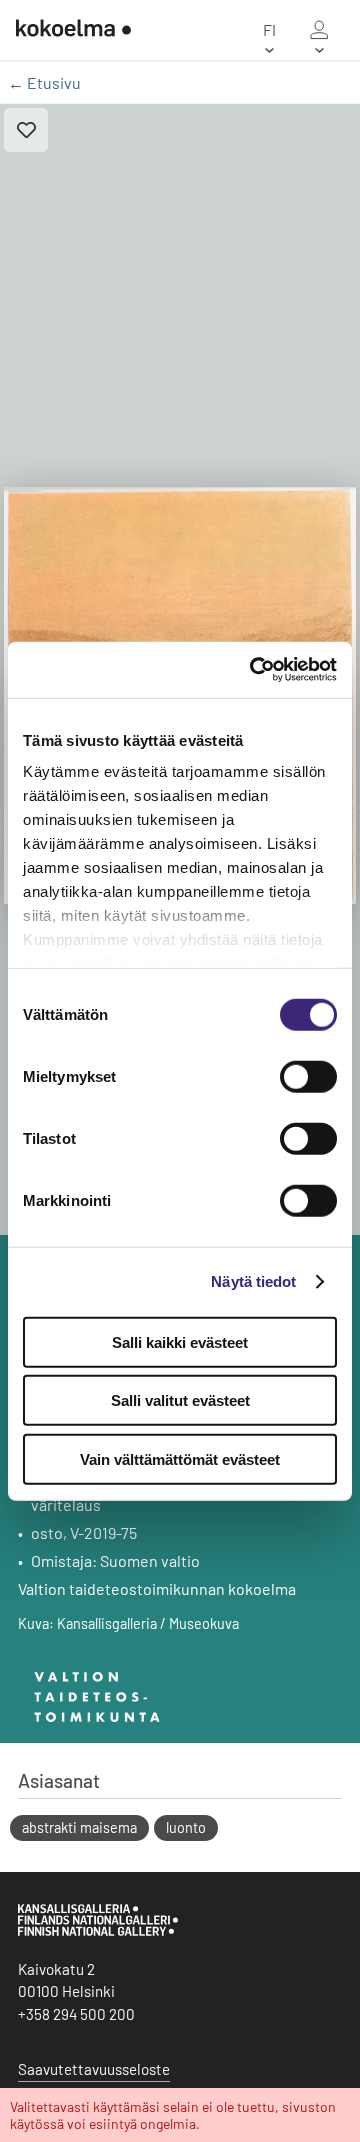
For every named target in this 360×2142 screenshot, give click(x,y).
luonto (186, 1827)
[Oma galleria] (319, 30)
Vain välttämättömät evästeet (180, 1458)
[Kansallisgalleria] (98, 1931)
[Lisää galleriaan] (26, 130)
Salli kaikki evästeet (180, 1341)
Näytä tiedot (253, 1281)
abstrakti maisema (79, 1827)
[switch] (308, 1076)
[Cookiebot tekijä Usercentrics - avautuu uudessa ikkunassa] (254, 670)
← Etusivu (44, 82)
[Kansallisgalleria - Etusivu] (65, 30)
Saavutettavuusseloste (94, 2069)
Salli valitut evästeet (180, 1400)
